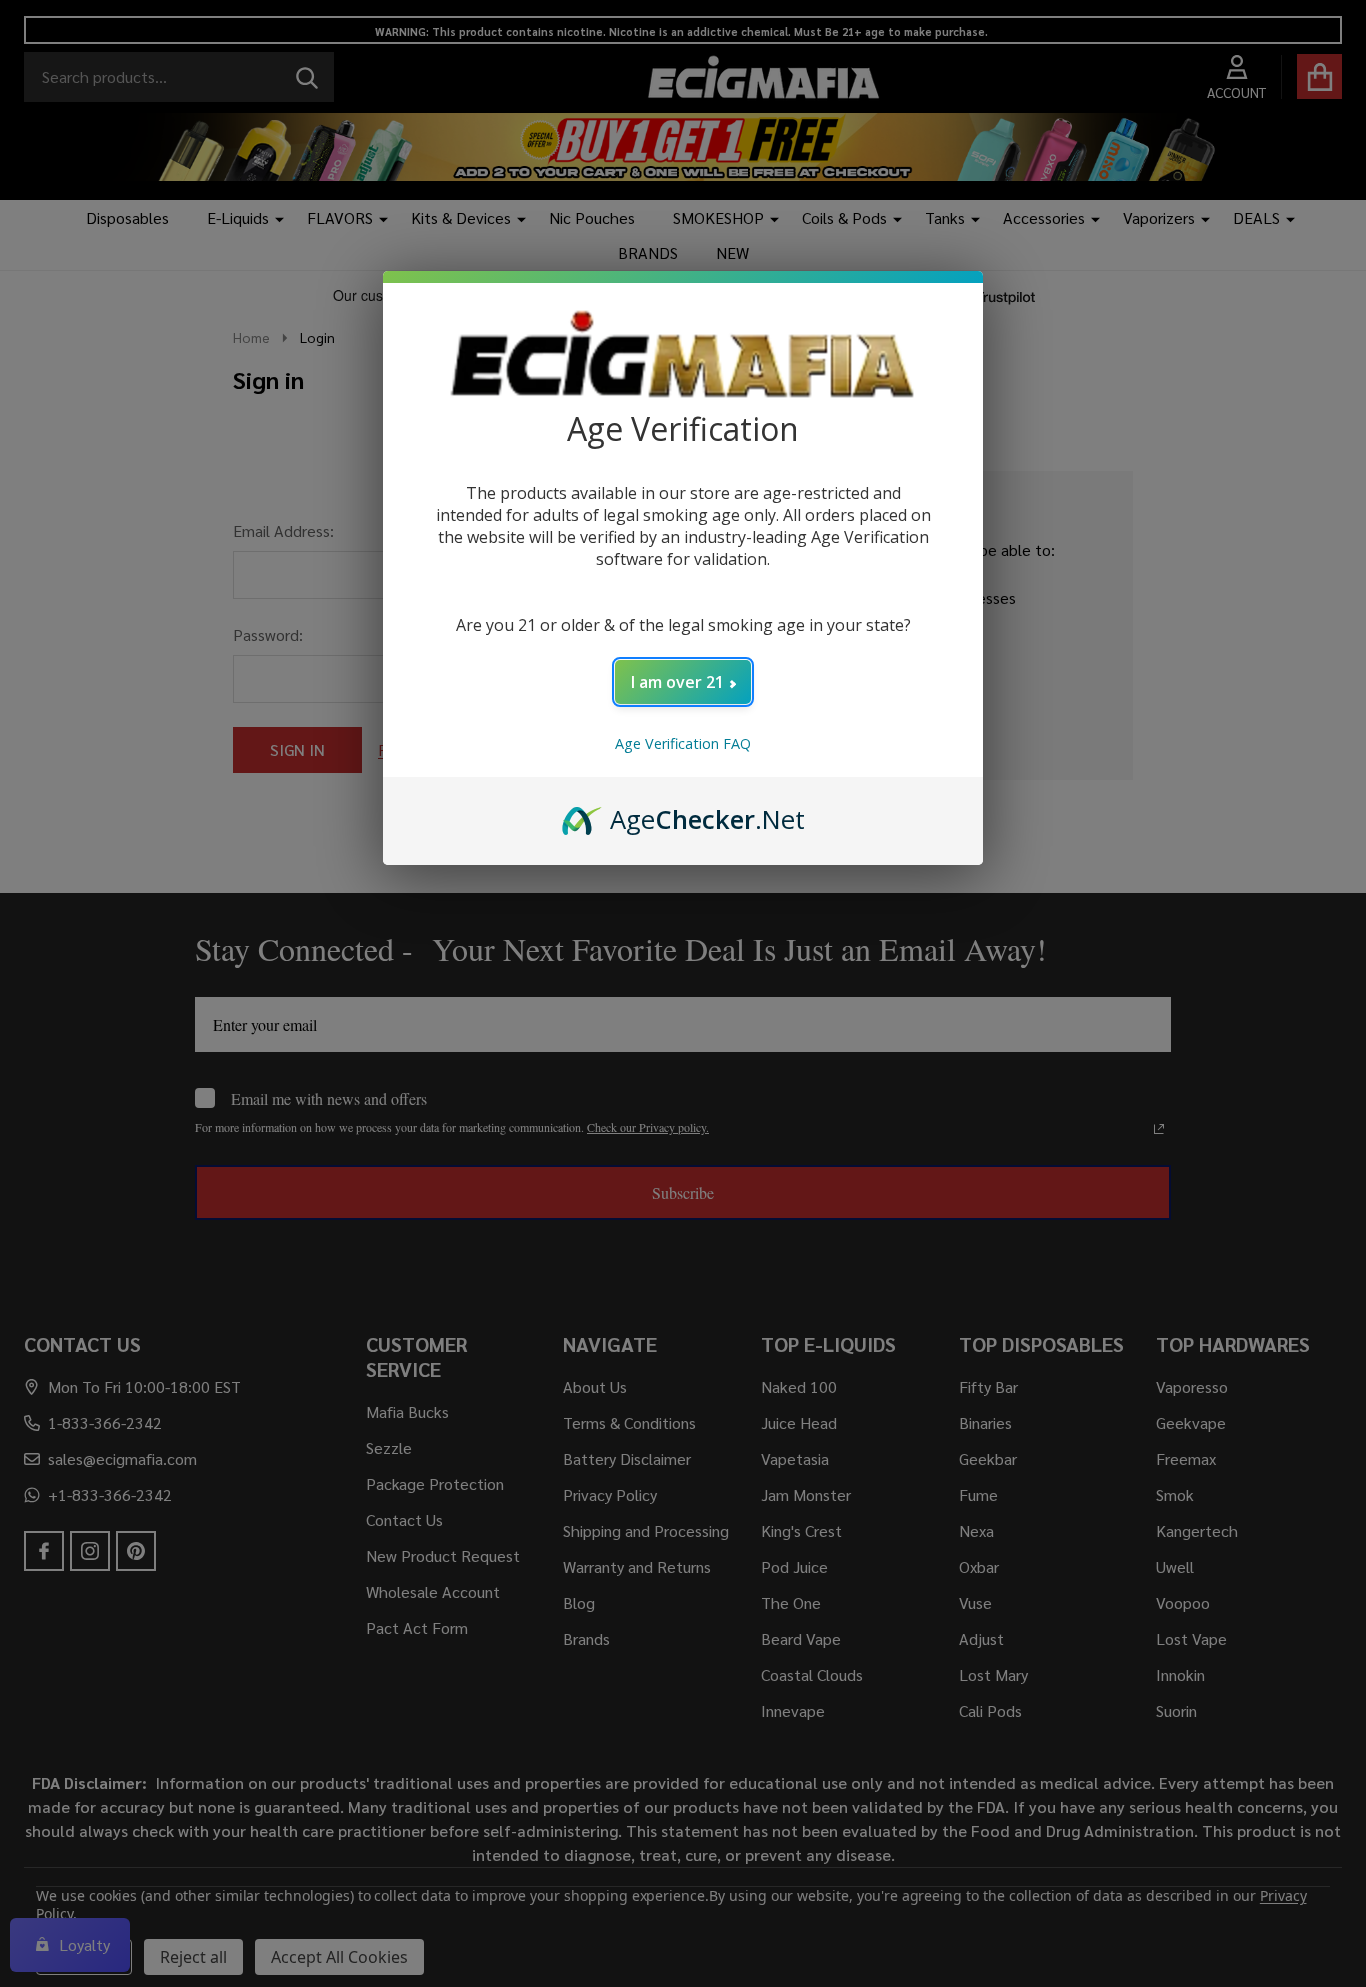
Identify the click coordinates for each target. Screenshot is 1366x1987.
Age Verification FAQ (683, 743)
